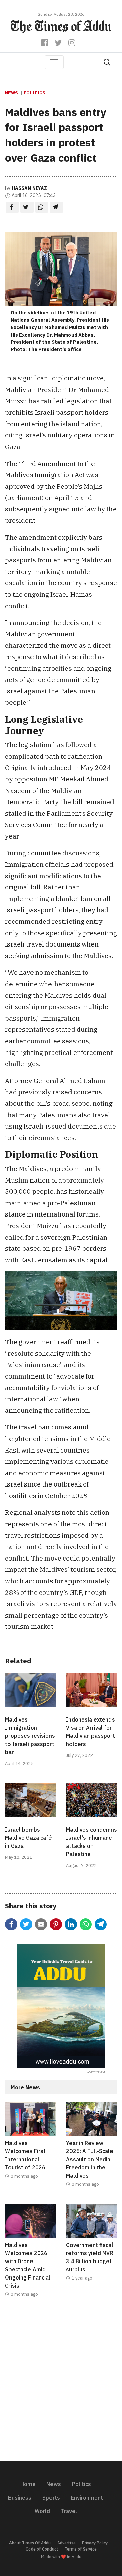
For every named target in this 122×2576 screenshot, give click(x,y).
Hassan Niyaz (29, 188)
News (12, 93)
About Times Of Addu (30, 2543)
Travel (69, 2511)
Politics (35, 93)
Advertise (66, 2543)
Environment (87, 2498)
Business (20, 2498)
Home (28, 2484)
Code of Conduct (42, 2549)
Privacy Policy (95, 2543)
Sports (51, 2498)
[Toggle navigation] (54, 62)
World (42, 2511)
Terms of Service (81, 2549)
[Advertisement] (61, 2383)
